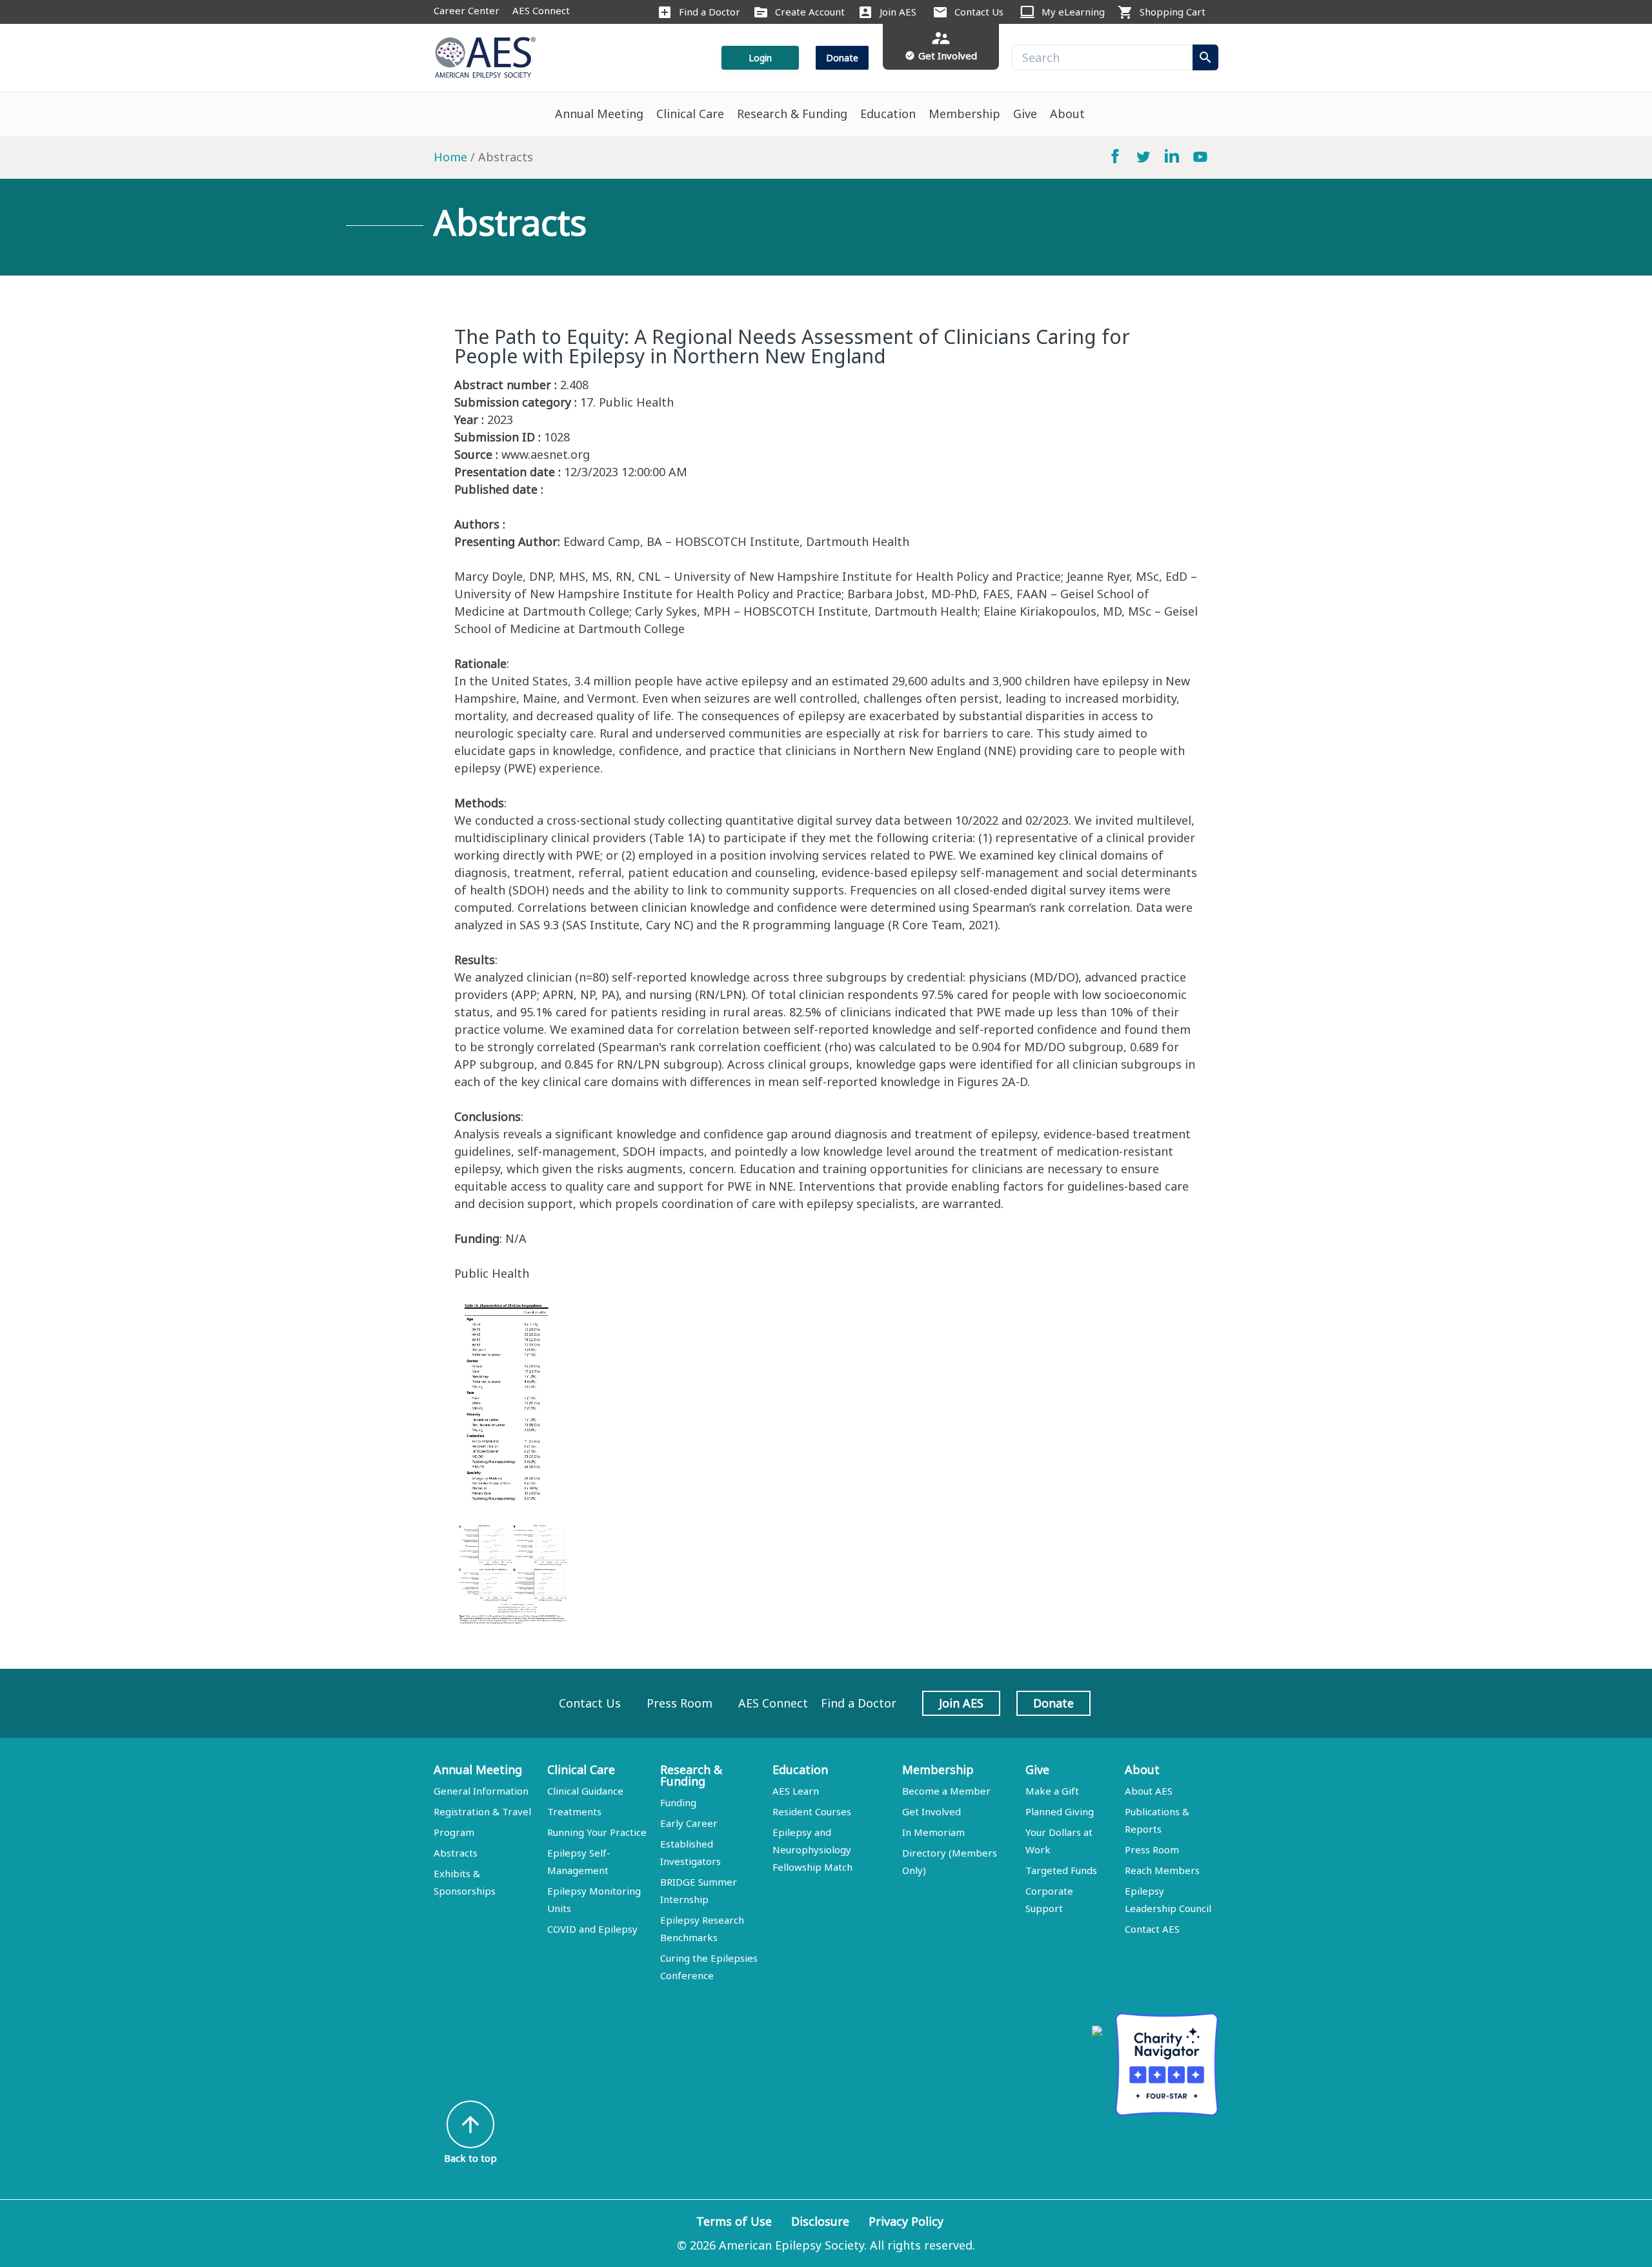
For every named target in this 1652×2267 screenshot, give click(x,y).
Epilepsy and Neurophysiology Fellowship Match (812, 1849)
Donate (842, 58)
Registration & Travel (482, 1811)
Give (1025, 114)
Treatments (574, 1811)
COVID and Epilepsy (592, 1929)
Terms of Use (734, 2221)
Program (454, 1832)
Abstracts (456, 1853)
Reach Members (1162, 1870)
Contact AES (1152, 1929)
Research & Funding (792, 114)
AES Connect (541, 10)
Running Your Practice (597, 1832)
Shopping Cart (1173, 12)
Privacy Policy (906, 2221)
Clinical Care (690, 114)
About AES (1149, 1791)
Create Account (810, 12)
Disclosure (820, 2221)
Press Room (680, 1703)
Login (760, 58)
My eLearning (1073, 12)
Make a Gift (1052, 1791)
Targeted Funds (1061, 1870)
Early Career (689, 1823)
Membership (964, 114)
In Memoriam (933, 1832)
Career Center (467, 10)
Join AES (898, 12)
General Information (481, 1791)
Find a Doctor (710, 12)
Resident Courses (812, 1811)
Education (888, 114)
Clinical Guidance (585, 1791)
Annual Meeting (599, 114)
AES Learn (796, 1791)
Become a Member (946, 1791)
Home (450, 157)
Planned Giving (1060, 1811)
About (1067, 114)
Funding (678, 1802)
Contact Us (979, 12)
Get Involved (932, 1811)
